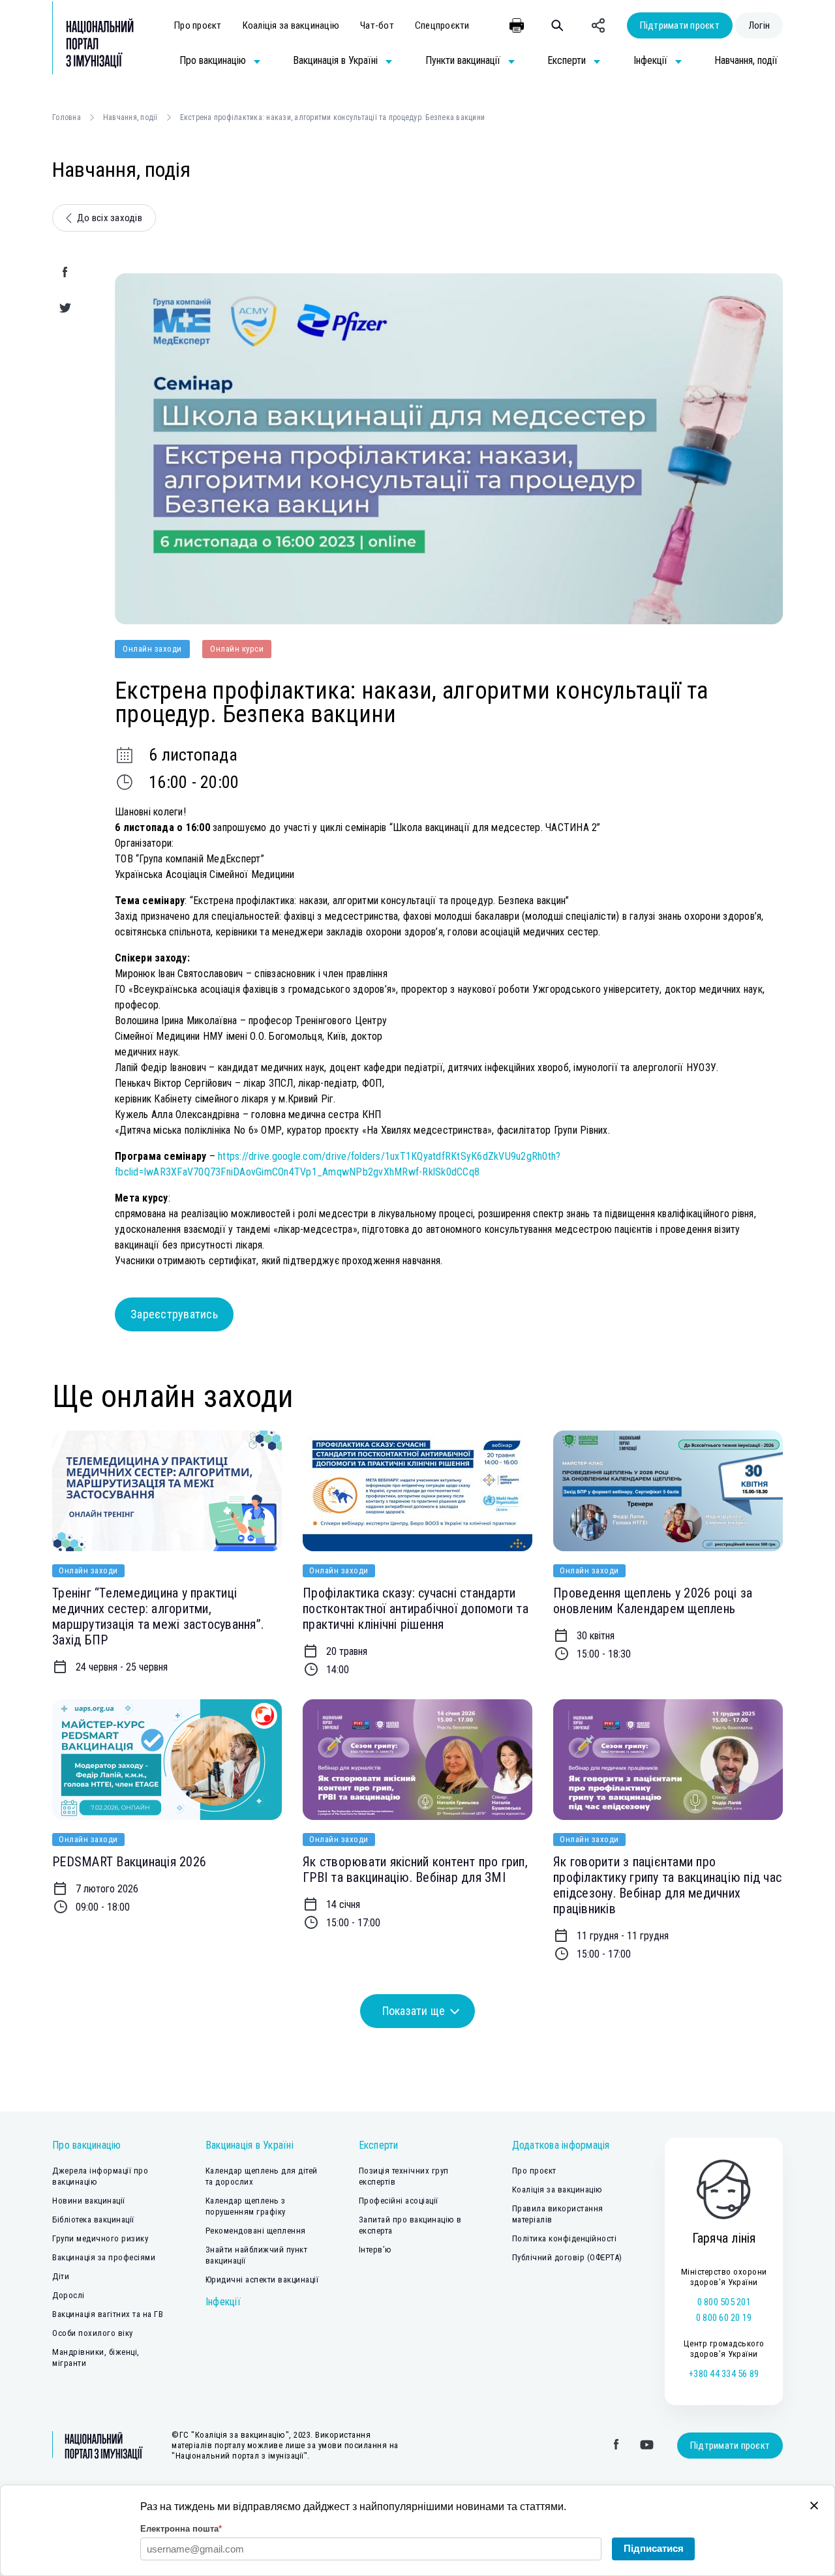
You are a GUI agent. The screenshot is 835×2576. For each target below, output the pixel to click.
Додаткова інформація (561, 2145)
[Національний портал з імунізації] (93, 43)
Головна (67, 117)
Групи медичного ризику (100, 2238)
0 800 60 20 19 (724, 2318)
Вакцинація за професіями (104, 2257)
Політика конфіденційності (565, 2238)
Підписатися (654, 2548)
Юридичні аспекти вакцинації (262, 2280)
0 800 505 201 (724, 2302)
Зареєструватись (174, 1314)
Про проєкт (198, 25)
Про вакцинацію (87, 2145)
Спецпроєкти (442, 25)
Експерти (379, 2145)
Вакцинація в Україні (250, 2145)
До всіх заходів (110, 218)
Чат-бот (377, 25)
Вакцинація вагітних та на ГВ (108, 2314)
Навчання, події (130, 117)
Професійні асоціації (399, 2201)
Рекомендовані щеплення (256, 2231)
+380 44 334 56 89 (724, 2374)
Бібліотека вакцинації (93, 2220)
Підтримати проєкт (680, 25)
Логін (759, 25)
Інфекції (223, 2302)
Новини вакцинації (89, 2201)
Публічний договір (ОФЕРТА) (567, 2257)
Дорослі (68, 2295)
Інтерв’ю (375, 2250)
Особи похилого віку (93, 2333)
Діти (61, 2276)
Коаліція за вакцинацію (291, 25)
